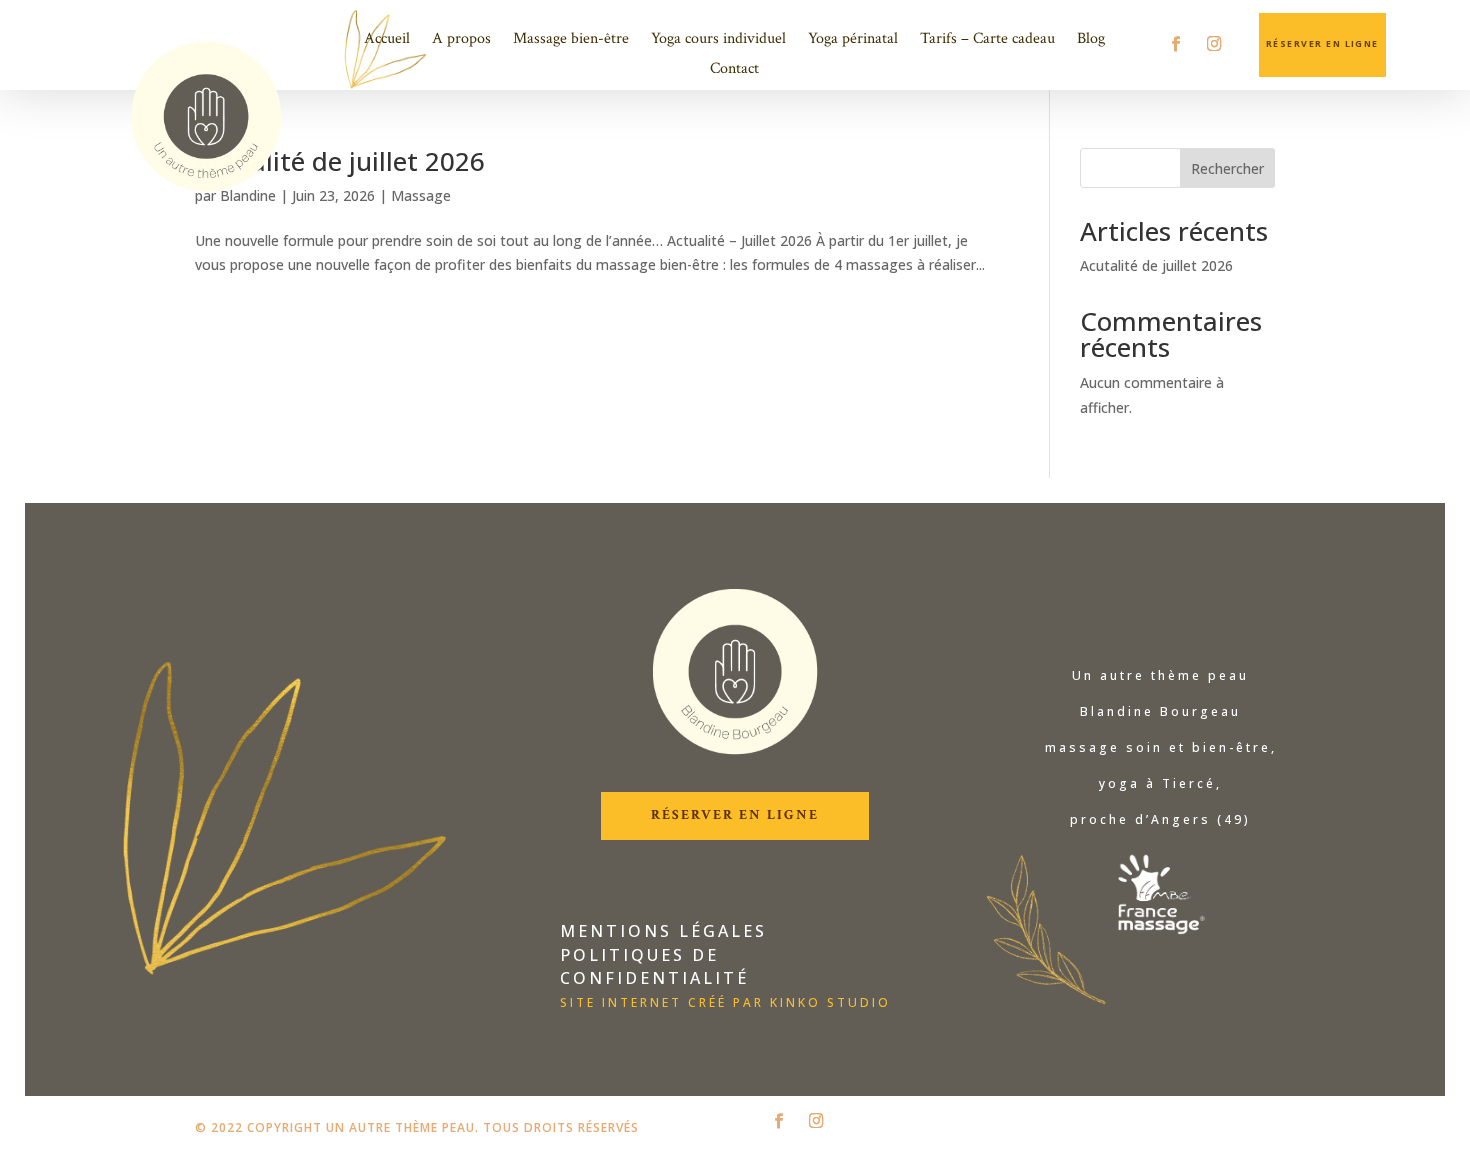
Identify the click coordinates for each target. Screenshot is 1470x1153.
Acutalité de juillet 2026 (340, 161)
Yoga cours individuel (718, 40)
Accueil (387, 40)
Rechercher (1227, 168)
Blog (1091, 40)
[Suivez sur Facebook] (1176, 43)
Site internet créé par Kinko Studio (725, 1002)
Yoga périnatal (853, 40)
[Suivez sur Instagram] (1213, 43)
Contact (734, 70)
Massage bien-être (571, 40)
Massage (421, 195)
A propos (461, 40)
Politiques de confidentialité (654, 967)
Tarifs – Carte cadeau (987, 40)
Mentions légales (663, 931)
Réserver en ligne (735, 815)
